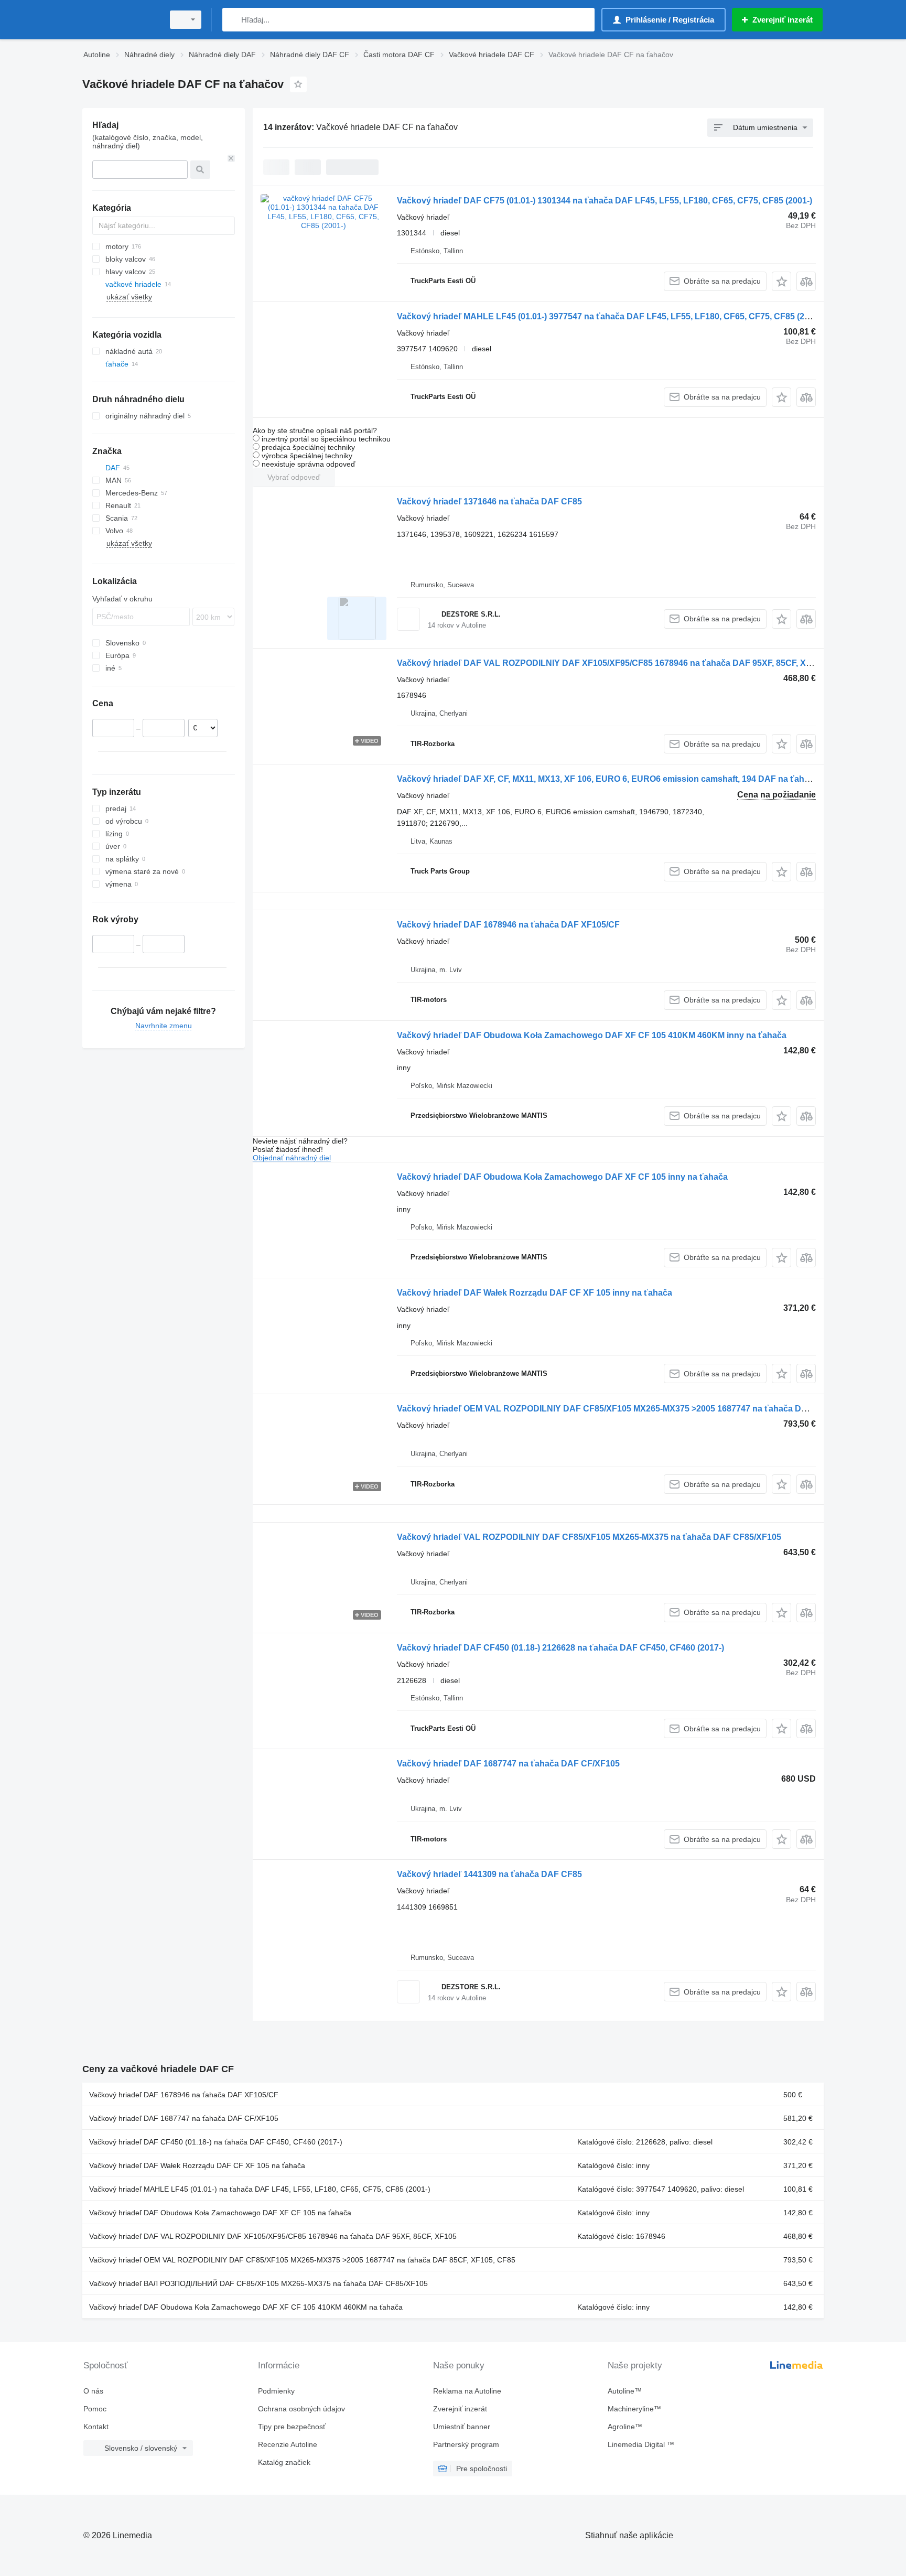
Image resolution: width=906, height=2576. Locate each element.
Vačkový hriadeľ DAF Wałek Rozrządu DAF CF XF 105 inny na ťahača (535, 1293)
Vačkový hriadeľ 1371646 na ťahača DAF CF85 (489, 502)
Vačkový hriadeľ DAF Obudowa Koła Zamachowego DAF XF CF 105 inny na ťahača (562, 1177)
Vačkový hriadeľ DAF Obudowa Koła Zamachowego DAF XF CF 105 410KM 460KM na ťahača (246, 2307)
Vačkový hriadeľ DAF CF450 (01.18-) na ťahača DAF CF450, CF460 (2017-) (216, 2142)
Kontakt (96, 2427)
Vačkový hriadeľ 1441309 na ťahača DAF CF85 (489, 1874)
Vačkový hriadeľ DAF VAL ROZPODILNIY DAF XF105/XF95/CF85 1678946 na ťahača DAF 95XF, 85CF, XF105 (611, 663)
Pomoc (95, 2409)
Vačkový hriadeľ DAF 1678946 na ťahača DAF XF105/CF (508, 925)
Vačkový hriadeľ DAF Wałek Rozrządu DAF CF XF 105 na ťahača (197, 2165)
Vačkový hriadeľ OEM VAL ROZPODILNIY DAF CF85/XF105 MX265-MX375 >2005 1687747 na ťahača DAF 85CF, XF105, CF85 (643, 1409)
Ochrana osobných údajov (301, 2409)
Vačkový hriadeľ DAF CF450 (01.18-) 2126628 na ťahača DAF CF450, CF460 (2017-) (560, 1648)
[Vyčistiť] (231, 158)
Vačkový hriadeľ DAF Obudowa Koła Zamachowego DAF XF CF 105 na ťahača (220, 2213)
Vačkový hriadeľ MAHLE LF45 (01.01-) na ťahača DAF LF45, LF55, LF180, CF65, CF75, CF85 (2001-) (260, 2189)
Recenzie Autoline (288, 2444)
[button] (781, 281)
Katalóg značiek (284, 2462)
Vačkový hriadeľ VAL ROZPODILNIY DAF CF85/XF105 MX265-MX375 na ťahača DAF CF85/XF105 (589, 1537)
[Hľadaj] (233, 20)
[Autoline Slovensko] (120, 20)
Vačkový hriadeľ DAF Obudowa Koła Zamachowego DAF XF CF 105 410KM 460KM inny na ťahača (592, 1035)
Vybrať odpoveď (294, 477)
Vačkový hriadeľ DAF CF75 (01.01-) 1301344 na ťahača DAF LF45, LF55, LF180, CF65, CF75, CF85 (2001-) (605, 201)
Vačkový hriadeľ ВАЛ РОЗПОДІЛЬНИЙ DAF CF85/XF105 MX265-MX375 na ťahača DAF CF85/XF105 (258, 2283)
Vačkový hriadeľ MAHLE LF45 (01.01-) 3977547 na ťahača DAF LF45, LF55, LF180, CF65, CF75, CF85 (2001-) (610, 316)
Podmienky (276, 2391)
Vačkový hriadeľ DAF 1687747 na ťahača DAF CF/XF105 (508, 1764)
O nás (93, 2391)
